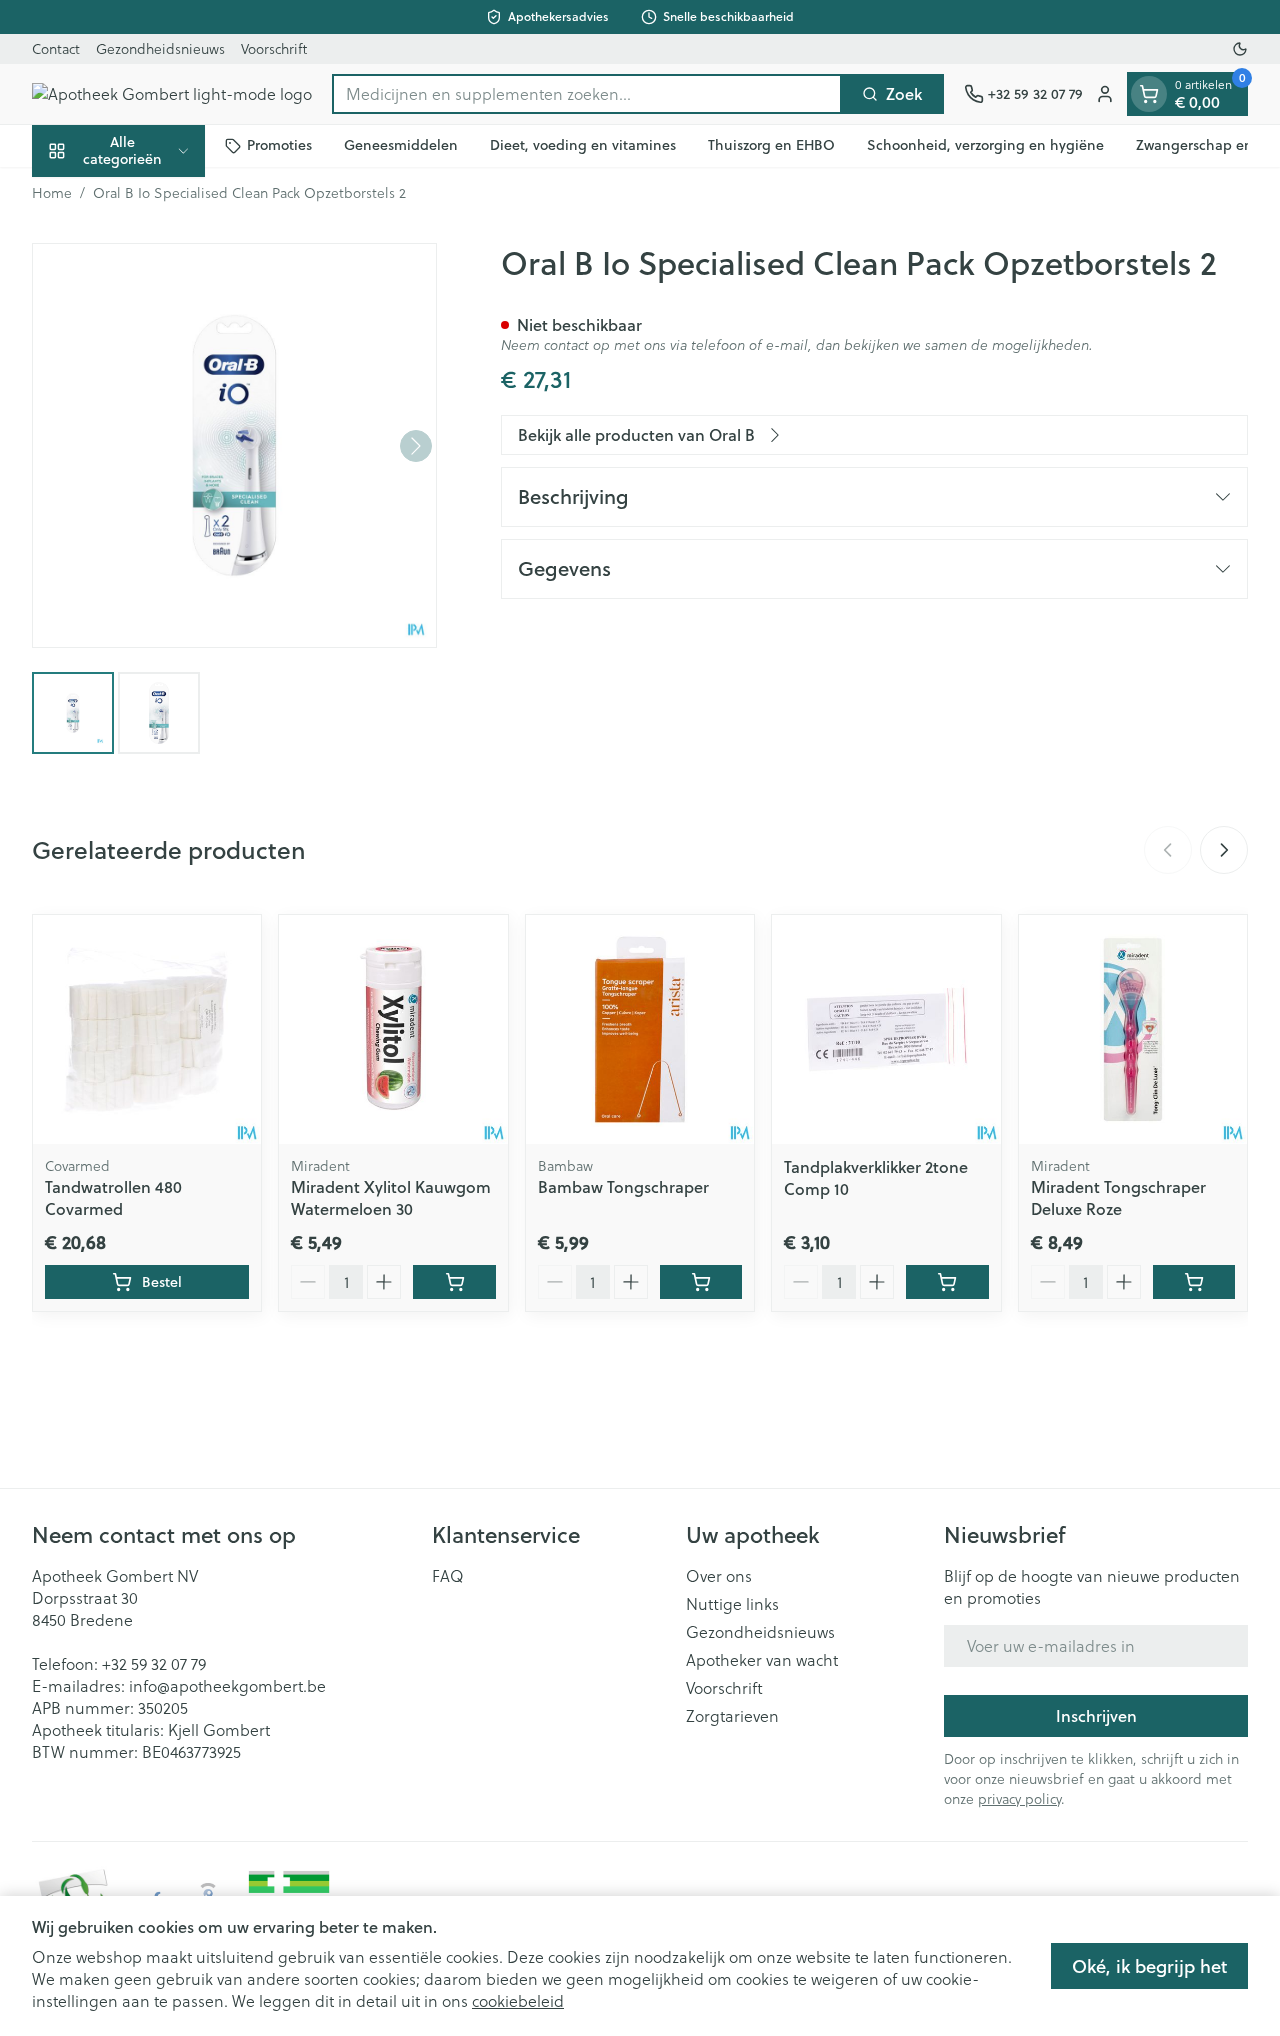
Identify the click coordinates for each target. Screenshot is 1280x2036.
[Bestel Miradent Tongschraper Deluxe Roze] (1194, 1282)
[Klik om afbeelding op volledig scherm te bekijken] (234, 445)
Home (52, 193)
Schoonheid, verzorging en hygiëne (985, 145)
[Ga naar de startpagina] (172, 94)
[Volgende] (416, 446)
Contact (56, 49)
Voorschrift (274, 49)
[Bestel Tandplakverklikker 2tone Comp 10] (947, 1282)
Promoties (279, 145)
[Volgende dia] (1224, 850)
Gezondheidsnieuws (160, 49)
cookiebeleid (518, 2001)
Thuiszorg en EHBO (771, 145)
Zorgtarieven (732, 1716)
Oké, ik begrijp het (1149, 1966)
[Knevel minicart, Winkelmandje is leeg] (1149, 94)
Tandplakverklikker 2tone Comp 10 (876, 1177)
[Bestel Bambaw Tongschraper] (701, 1282)
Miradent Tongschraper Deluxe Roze (1118, 1197)
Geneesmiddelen (401, 145)
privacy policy (1019, 1799)
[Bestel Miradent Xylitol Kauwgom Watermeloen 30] (454, 1282)
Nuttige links (732, 1604)
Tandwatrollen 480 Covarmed (113, 1197)
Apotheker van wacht (762, 1660)
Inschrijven (1096, 1715)
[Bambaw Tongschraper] (640, 1029)
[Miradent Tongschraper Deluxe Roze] (1133, 1029)
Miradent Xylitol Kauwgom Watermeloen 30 (391, 1197)
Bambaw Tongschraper (623, 1186)
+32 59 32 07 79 (154, 1664)
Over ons (719, 1576)
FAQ (448, 1576)
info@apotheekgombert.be (227, 1686)
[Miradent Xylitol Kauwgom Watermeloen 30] (393, 1029)
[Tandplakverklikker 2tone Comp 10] (886, 1029)
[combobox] (587, 94)
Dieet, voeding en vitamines (583, 145)
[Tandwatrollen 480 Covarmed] (147, 1029)
